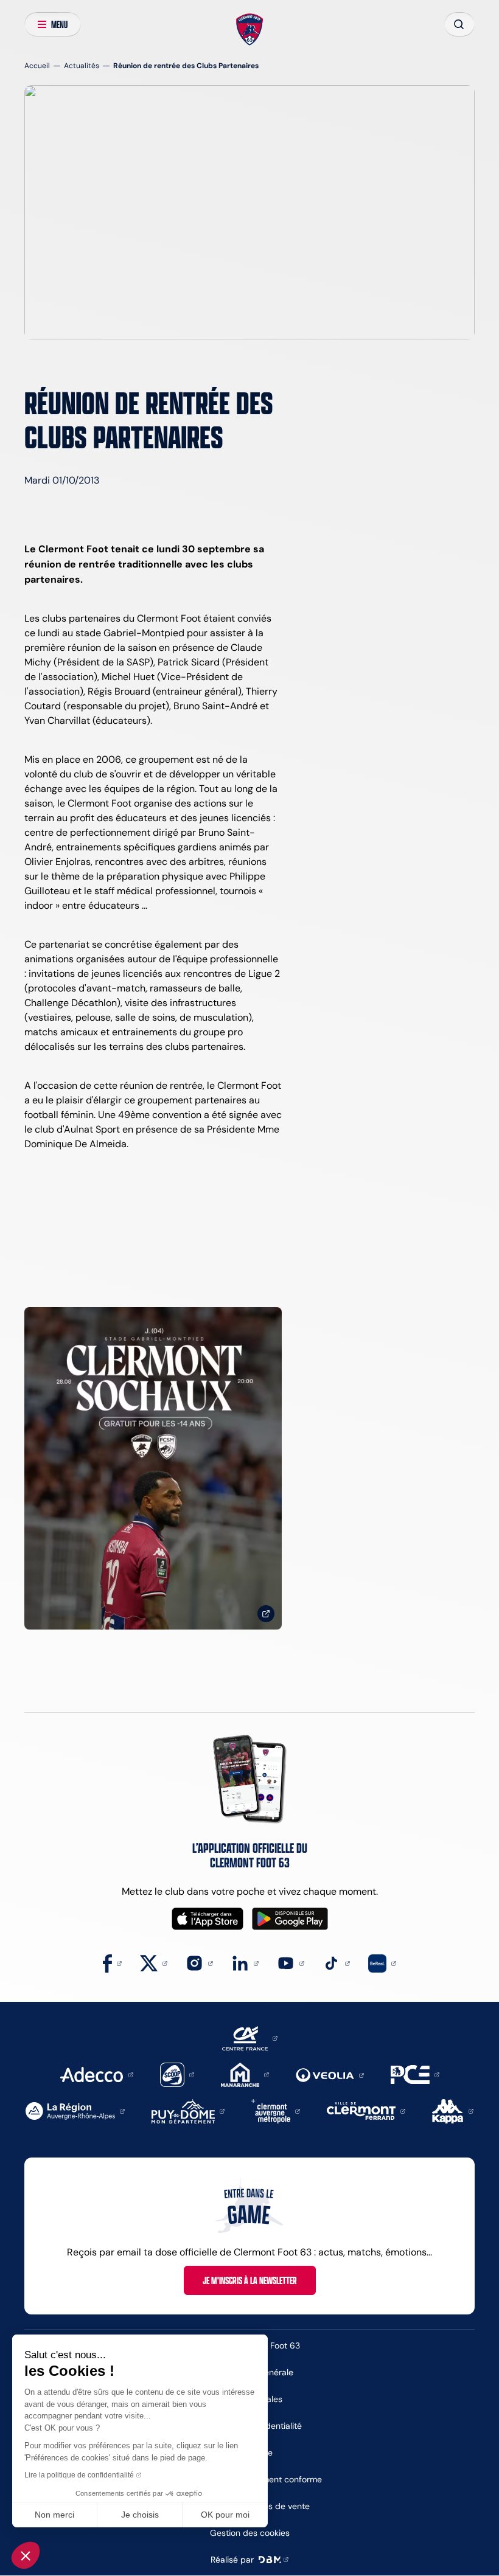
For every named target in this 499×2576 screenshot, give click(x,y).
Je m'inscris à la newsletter (250, 2280)
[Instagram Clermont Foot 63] (199, 1963)
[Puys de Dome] (188, 2110)
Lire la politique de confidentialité (79, 2475)
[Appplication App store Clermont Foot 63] (208, 1919)
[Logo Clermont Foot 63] (250, 30)
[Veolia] (330, 2074)
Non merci (54, 2515)
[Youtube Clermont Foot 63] (291, 1963)
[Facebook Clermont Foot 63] (112, 1963)
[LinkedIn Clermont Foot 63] (245, 1963)
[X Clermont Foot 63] (154, 1963)
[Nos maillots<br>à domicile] (153, 1468)
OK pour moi (225, 2515)
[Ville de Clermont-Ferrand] (366, 2110)
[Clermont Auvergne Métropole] (276, 2110)
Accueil (37, 65)
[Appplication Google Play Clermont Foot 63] (290, 1919)
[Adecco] (96, 2074)
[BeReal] (382, 1963)
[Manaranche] (245, 2074)
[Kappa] (453, 2110)
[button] (26, 2555)
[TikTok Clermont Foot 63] (336, 1963)
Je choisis (140, 2515)
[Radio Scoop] (177, 2074)
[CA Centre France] (250, 2037)
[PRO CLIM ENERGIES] (415, 2074)
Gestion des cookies (250, 2533)
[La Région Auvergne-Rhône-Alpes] (75, 2110)
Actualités (82, 65)
